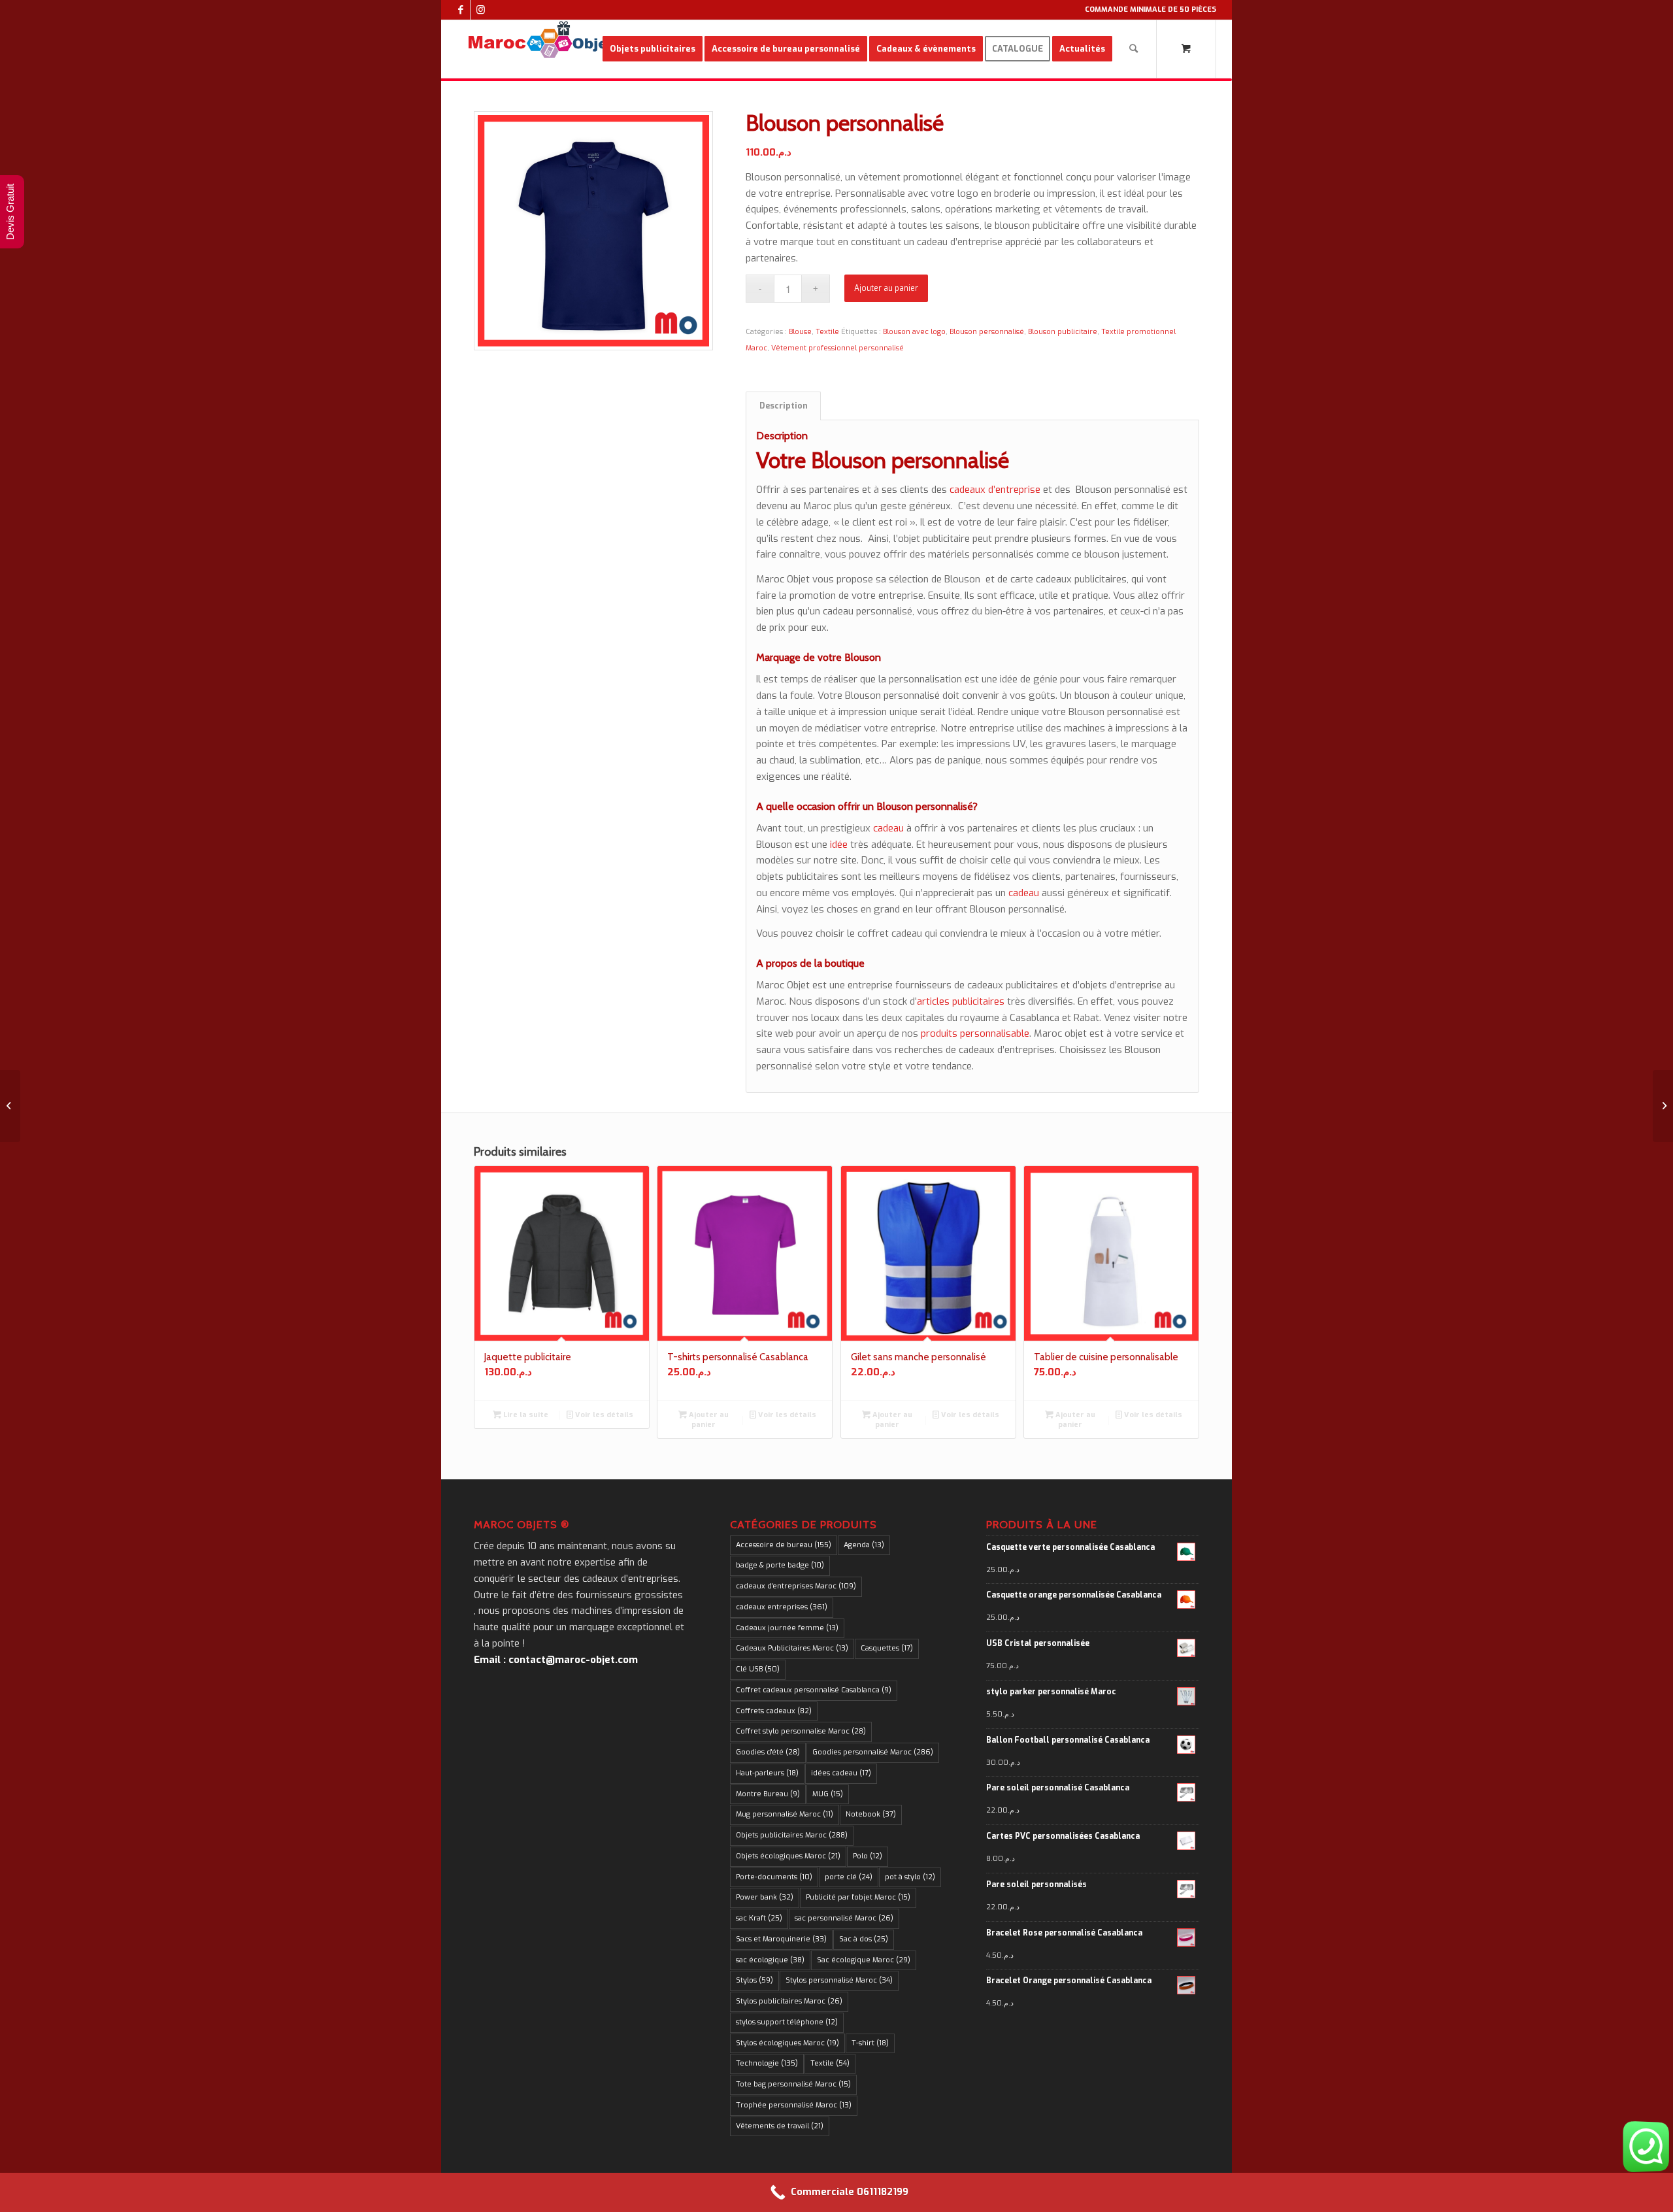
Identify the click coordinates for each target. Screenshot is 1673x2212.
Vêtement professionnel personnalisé (837, 348)
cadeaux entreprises (782, 1607)
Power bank (765, 1897)
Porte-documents (774, 1877)
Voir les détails (603, 1415)
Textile (827, 332)
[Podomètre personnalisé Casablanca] (1663, 1106)
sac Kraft (759, 1918)
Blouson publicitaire (1063, 332)
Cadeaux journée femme (787, 1628)
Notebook (871, 1814)
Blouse (800, 332)
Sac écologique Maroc (864, 1960)
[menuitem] (653, 49)
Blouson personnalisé (987, 332)
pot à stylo (910, 1877)
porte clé (849, 1877)
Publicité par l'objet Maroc (858, 1897)
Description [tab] (784, 406)
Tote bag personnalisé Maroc (793, 2084)
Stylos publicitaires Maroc (789, 2001)
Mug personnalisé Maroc (785, 1814)
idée (839, 845)
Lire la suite (525, 1415)
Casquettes (887, 1648)
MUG (828, 1794)
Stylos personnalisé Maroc (839, 1980)
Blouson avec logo (914, 332)
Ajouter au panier (886, 288)
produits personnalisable (975, 1033)
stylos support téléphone (787, 2022)
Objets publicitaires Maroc (792, 1835)
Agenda (864, 1545)
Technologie (767, 2063)
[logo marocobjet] (540, 49)
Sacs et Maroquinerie (781, 1939)
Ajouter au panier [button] (708, 1420)
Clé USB (758, 1669)
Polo (868, 1856)
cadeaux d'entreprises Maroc (796, 1586)
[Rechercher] (1134, 49)
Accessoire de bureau (784, 1545)
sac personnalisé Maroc (844, 1918)
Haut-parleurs (767, 1773)
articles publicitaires (961, 1001)
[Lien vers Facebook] (460, 10)
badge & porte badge (780, 1565)
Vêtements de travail (780, 2126)
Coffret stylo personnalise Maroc (801, 1731)
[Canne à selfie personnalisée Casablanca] (10, 1106)
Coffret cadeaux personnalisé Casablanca (814, 1690)
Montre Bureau (768, 1794)
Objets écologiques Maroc (788, 1856)
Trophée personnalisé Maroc (794, 2105)
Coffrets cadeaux (774, 1711)
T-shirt (870, 2043)
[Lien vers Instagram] (480, 10)
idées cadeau (841, 1773)
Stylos (754, 1980)
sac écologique (770, 1960)
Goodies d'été (768, 1752)
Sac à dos (864, 1939)
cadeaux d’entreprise (994, 490)
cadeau (888, 828)
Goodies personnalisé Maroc (873, 1752)
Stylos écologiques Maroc (787, 2043)
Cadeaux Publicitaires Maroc (792, 1648)
